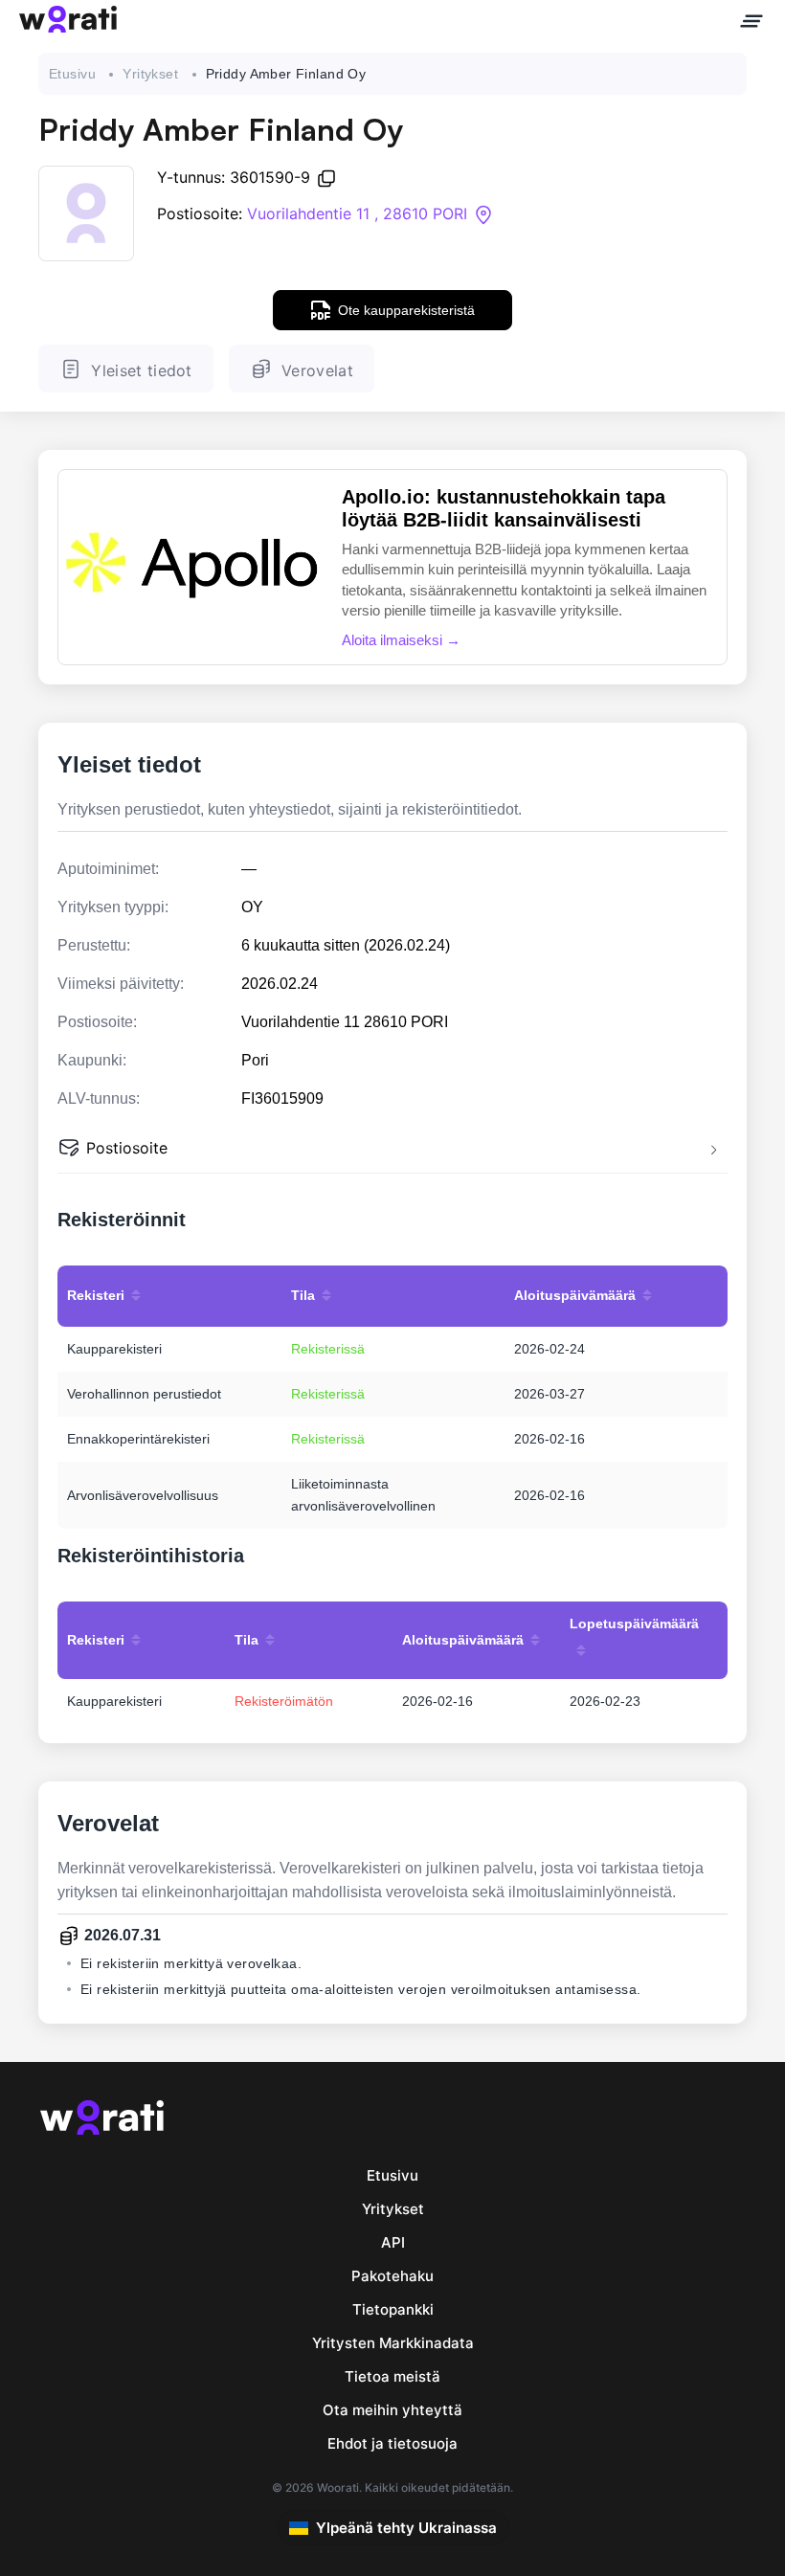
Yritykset (150, 74)
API (393, 2242)
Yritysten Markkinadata (393, 2343)
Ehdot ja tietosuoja (392, 2443)
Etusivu (72, 74)
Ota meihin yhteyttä (392, 2410)
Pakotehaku (392, 2276)
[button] (392, 1150)
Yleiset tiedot (141, 370)
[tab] (392, 1150)
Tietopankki (393, 2309)
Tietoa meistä (392, 2376)
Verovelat (317, 370)
